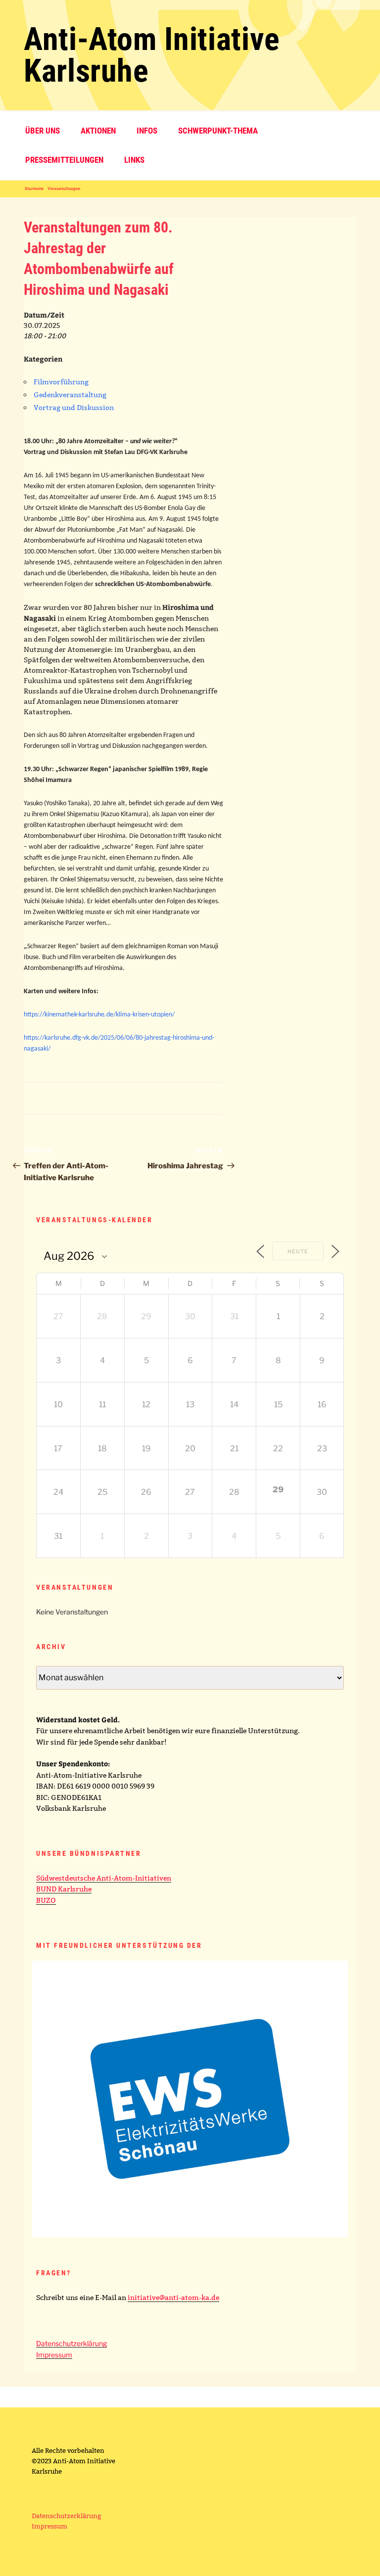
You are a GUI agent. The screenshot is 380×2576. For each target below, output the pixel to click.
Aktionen (98, 131)
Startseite (34, 188)
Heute (298, 1251)
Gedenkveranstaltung (70, 395)
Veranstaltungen (64, 188)
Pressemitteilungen (64, 160)
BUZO (46, 1900)
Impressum (54, 2355)
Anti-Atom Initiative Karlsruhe (152, 55)
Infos (147, 131)
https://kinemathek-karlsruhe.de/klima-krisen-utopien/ (99, 1015)
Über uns (43, 131)
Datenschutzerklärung (71, 2343)
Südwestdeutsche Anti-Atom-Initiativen (104, 1878)
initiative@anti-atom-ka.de (173, 2298)
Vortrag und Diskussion (74, 408)
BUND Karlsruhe (64, 1889)
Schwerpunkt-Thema (218, 131)
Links (134, 160)
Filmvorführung (61, 382)
